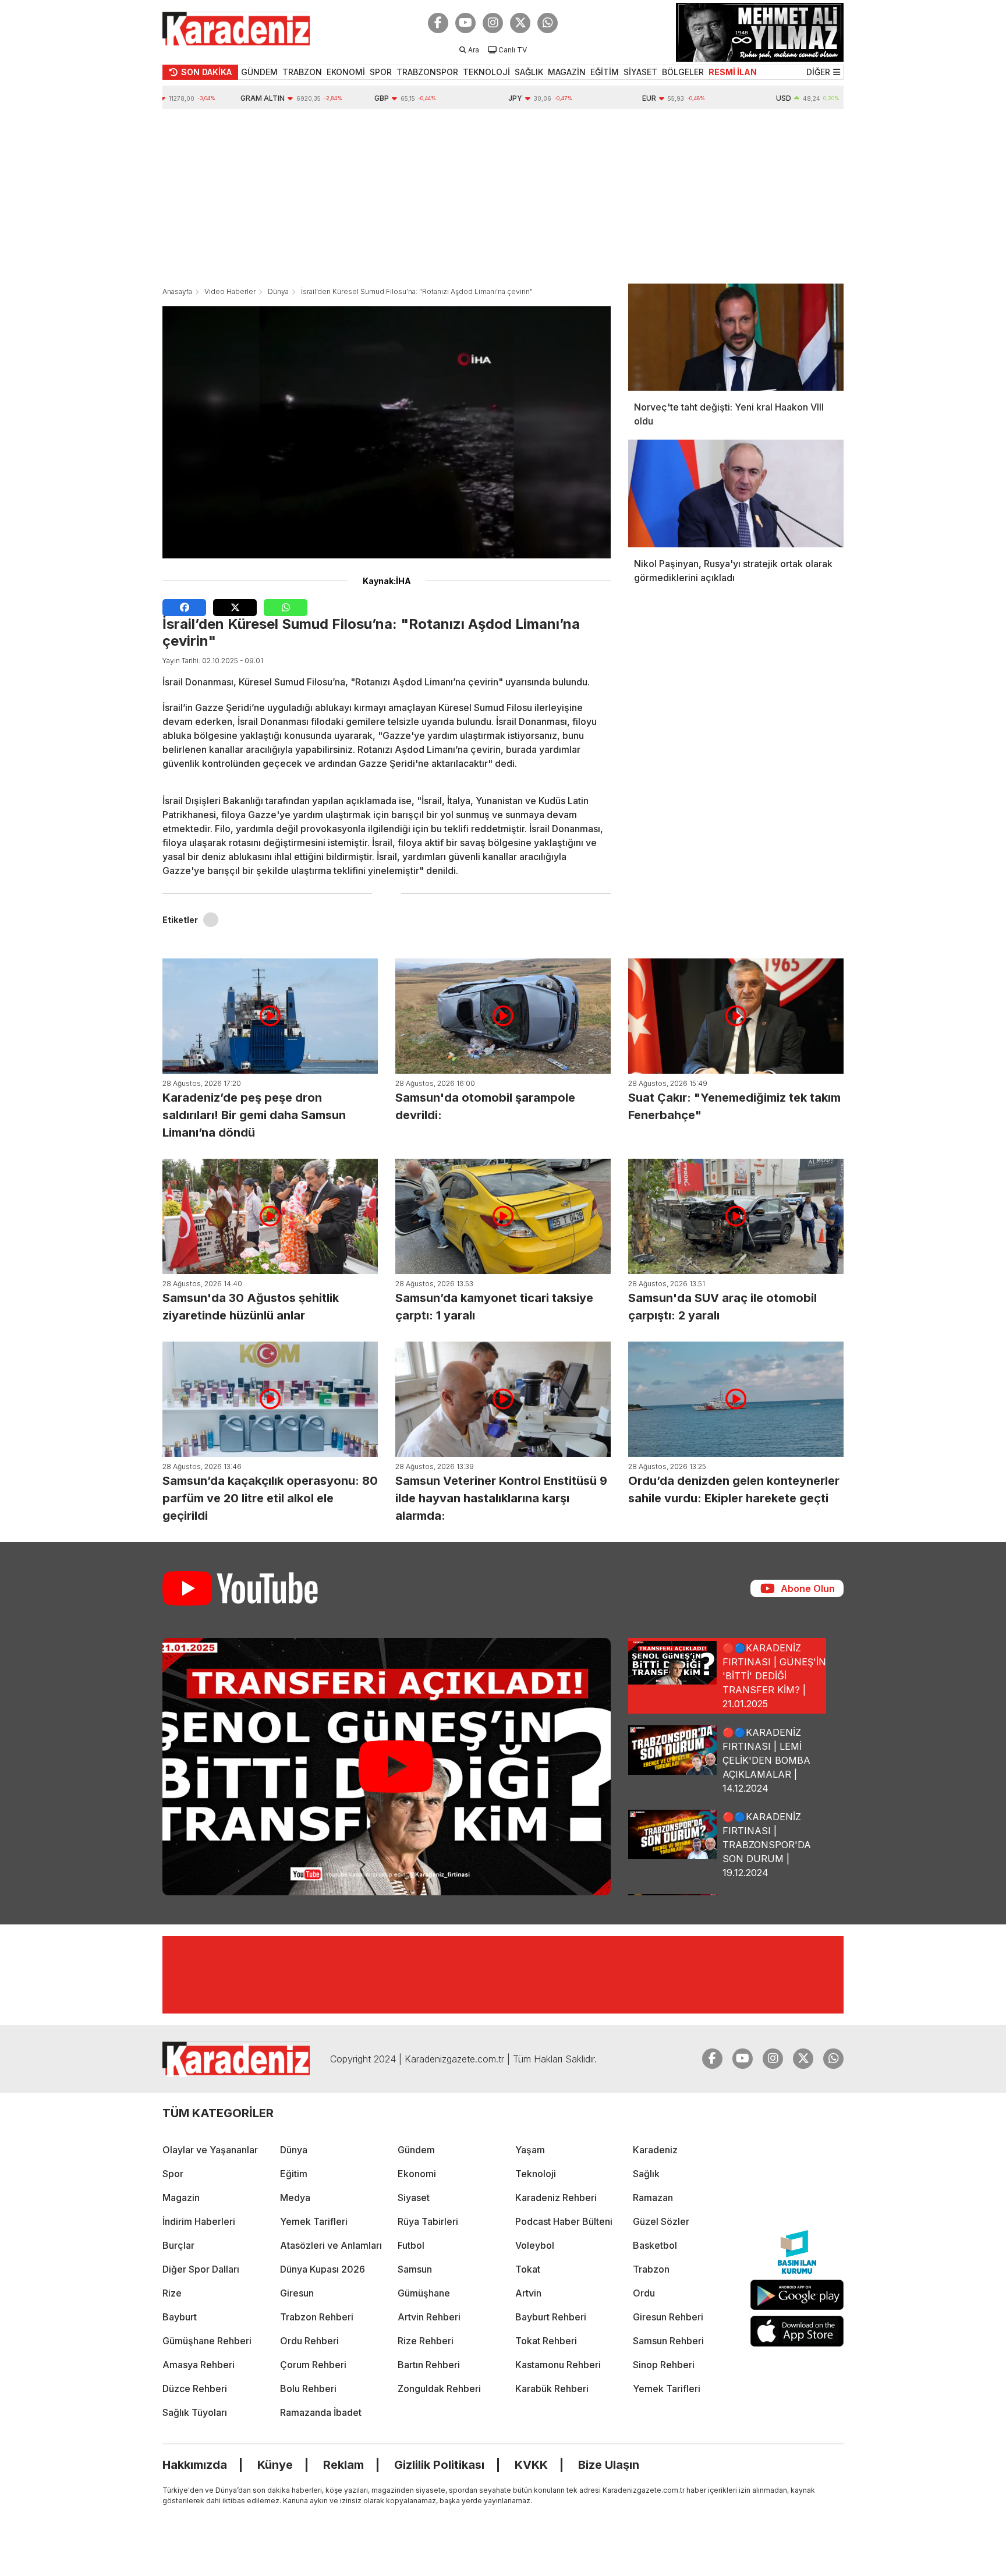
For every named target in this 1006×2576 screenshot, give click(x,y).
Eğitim (294, 2174)
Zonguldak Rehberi (439, 2389)
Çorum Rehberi (313, 2365)
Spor (173, 2174)
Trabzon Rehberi (317, 2317)
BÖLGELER (683, 72)
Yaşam (530, 2150)
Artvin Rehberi (429, 2317)
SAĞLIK (529, 72)
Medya (295, 2198)
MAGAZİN (567, 72)
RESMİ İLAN (733, 72)
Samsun (415, 2269)
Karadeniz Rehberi (556, 2198)
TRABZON (302, 72)
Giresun (297, 2293)
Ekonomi (417, 2174)
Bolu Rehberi (308, 2389)
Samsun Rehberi (668, 2341)
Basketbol (655, 2245)
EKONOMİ (346, 72)
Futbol (411, 2245)
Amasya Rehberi (199, 2365)
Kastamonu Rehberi (558, 2365)
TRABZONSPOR (427, 72)
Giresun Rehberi (668, 2317)
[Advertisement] (503, 196)
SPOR (381, 72)
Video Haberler (230, 291)
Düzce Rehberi (195, 2389)
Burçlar (178, 2245)
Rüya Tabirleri (428, 2221)
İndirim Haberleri (199, 2221)
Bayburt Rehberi (551, 2317)
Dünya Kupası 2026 (323, 2269)
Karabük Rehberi (552, 2389)
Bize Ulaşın (609, 2465)
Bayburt (180, 2317)
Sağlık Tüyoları (195, 2412)
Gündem (416, 2150)
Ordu (644, 2293)
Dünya (278, 291)
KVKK (531, 2465)
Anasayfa (177, 291)
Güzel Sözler (661, 2221)
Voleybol (535, 2245)
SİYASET (640, 72)
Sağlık (646, 2174)
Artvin (528, 2293)
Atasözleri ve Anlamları (331, 2245)
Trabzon (651, 2269)
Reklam (343, 2465)
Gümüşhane (424, 2293)
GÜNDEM (259, 72)
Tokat (528, 2269)
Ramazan (653, 2198)
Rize (172, 2293)
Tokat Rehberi (546, 2341)
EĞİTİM (605, 72)
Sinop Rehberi (664, 2365)
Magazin (181, 2198)
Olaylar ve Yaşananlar (210, 2150)
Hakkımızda (195, 2465)
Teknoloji (536, 2174)
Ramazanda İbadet (321, 2412)
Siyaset (414, 2198)
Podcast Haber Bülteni (564, 2221)
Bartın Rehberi (429, 2365)
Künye (275, 2465)
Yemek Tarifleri (314, 2221)
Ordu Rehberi (309, 2341)
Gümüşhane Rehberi (207, 2341)
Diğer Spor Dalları (201, 2269)
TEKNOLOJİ (486, 72)
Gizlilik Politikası (439, 2465)
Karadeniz (655, 2150)
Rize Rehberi (426, 2341)
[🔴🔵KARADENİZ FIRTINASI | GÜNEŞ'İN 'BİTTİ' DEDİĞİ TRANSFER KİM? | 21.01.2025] (387, 1767)
